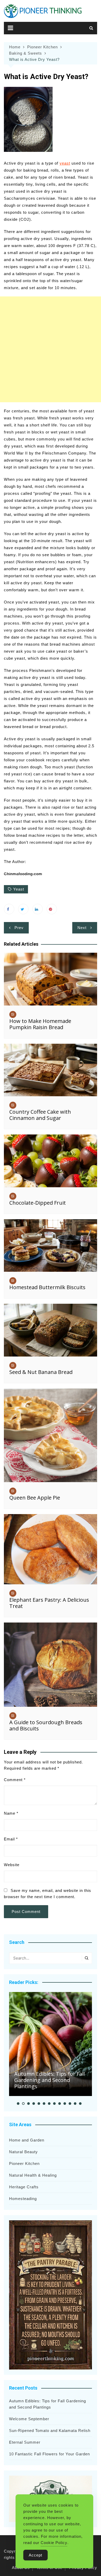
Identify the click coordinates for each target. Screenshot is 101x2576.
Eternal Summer (25, 2442)
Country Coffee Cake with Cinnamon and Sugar (40, 1115)
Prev (19, 928)
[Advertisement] (51, 349)
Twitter (23, 909)
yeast (65, 163)
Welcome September (29, 2419)
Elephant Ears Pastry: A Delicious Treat (49, 1603)
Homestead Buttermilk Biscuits (47, 1287)
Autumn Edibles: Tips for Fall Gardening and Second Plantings (49, 2080)
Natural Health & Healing (33, 2175)
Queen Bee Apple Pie (35, 1498)
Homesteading (23, 2199)
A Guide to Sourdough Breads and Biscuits (46, 1725)
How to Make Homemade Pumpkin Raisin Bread (40, 1024)
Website (12, 1865)
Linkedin (38, 909)
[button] (18, 2104)
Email (11, 1839)
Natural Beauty (23, 2152)
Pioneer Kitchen (24, 2163)
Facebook (9, 909)
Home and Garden (27, 2140)
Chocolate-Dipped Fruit (38, 1203)
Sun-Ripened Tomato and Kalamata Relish (50, 2431)
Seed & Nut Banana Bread (41, 1372)
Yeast (19, 889)
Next (82, 928)
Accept (35, 2555)
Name (11, 1813)
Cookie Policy (54, 2543)
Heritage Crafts (24, 2187)
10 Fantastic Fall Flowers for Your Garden (49, 2454)
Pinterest (52, 909)
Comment (15, 1780)
